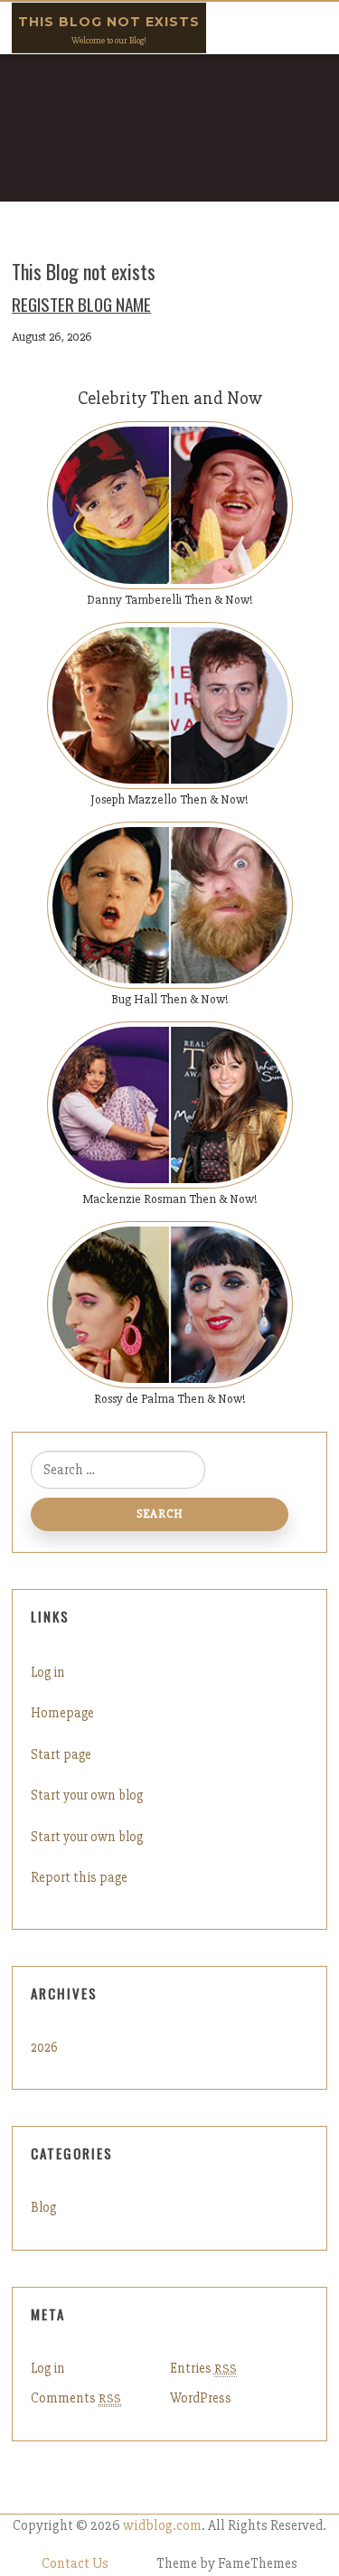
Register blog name (81, 304)
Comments (76, 2398)
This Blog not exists (109, 22)
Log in (48, 1672)
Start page (61, 1754)
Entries (203, 2368)
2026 (44, 2047)
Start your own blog (87, 1795)
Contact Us (75, 2564)
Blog (43, 2207)
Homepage (62, 1713)
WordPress (201, 2398)
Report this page (79, 1877)
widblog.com (162, 2526)
